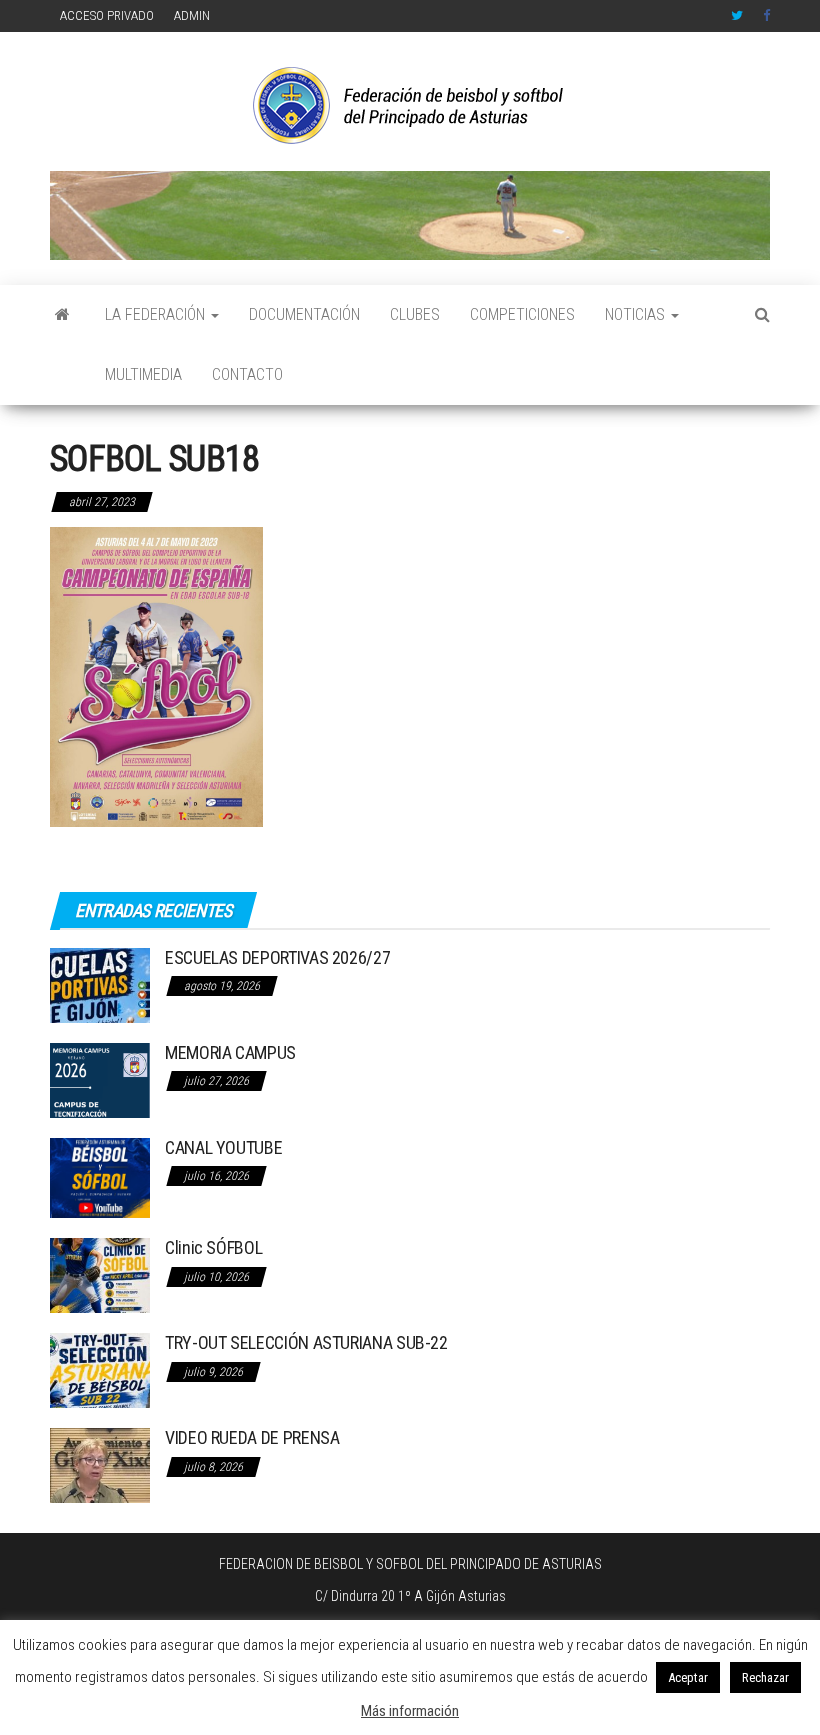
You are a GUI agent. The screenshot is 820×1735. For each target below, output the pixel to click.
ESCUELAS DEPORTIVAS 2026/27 (277, 957)
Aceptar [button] (688, 1677)
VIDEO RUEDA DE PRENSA (252, 1437)
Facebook (769, 16)
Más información (410, 1711)
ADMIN (192, 15)
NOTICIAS (637, 314)
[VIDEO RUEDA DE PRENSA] (100, 1464)
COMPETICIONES (522, 314)
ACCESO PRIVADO (107, 15)
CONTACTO (247, 374)
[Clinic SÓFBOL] (100, 1274)
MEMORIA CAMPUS (230, 1052)
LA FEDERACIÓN (157, 314)
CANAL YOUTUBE (223, 1147)
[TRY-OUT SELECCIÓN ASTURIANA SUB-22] (100, 1369)
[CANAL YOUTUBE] (100, 1176)
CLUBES (415, 314)
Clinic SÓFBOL (213, 1247)
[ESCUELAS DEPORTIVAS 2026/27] (100, 983)
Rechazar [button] (765, 1677)
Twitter (737, 16)
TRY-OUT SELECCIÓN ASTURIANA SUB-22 (306, 1342)
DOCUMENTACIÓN (304, 314)
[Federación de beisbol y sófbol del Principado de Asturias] (62, 315)
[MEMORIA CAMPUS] (100, 1078)
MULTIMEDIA (143, 374)
